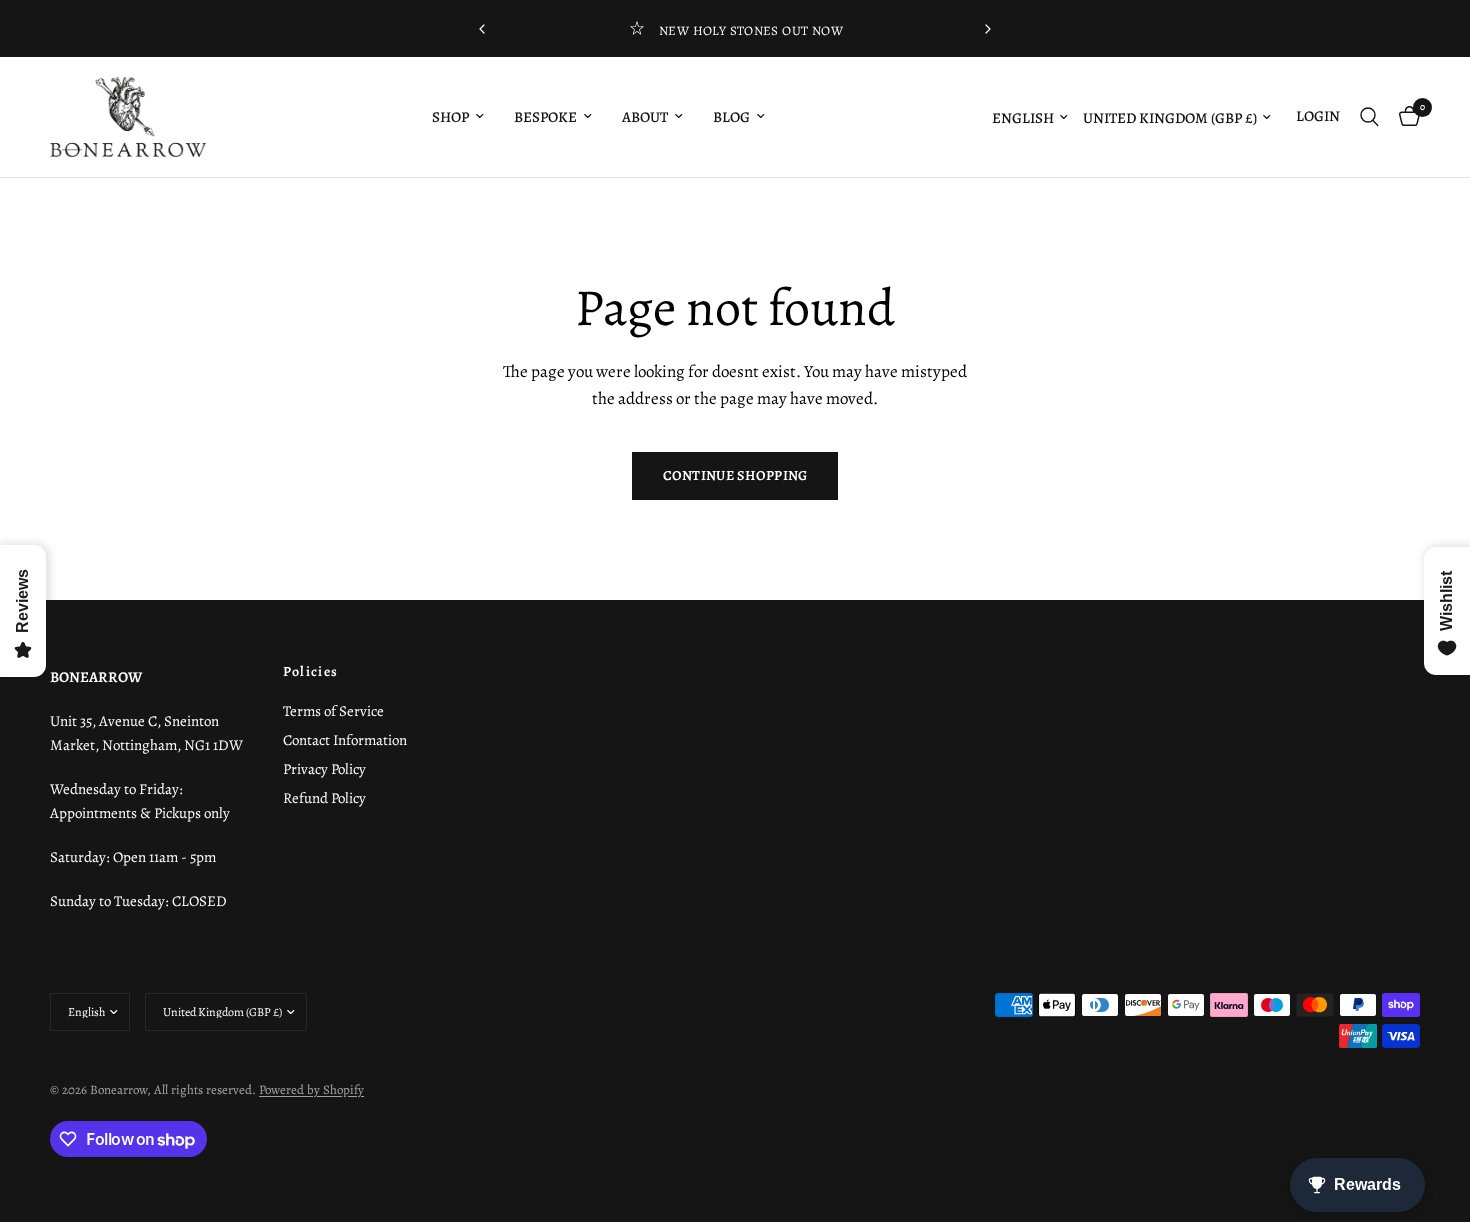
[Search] (1369, 117)
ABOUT (645, 117)
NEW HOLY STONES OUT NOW (751, 30)
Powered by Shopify (311, 1089)
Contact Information (345, 740)
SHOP (450, 117)
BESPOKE (545, 117)
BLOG (731, 117)
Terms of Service (333, 711)
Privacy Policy (324, 769)
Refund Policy (324, 798)
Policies (310, 672)
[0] (1404, 117)
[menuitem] (458, 117)
